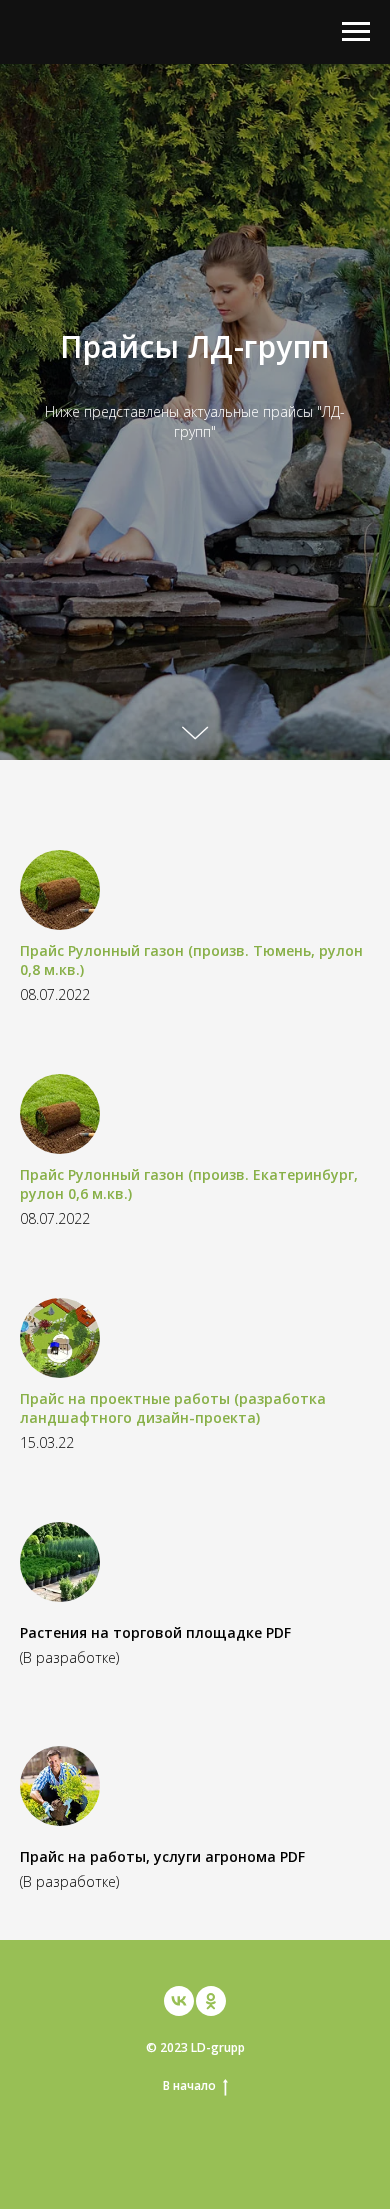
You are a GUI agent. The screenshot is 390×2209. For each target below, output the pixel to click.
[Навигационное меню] (356, 32)
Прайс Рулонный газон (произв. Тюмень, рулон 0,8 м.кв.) (191, 2189)
